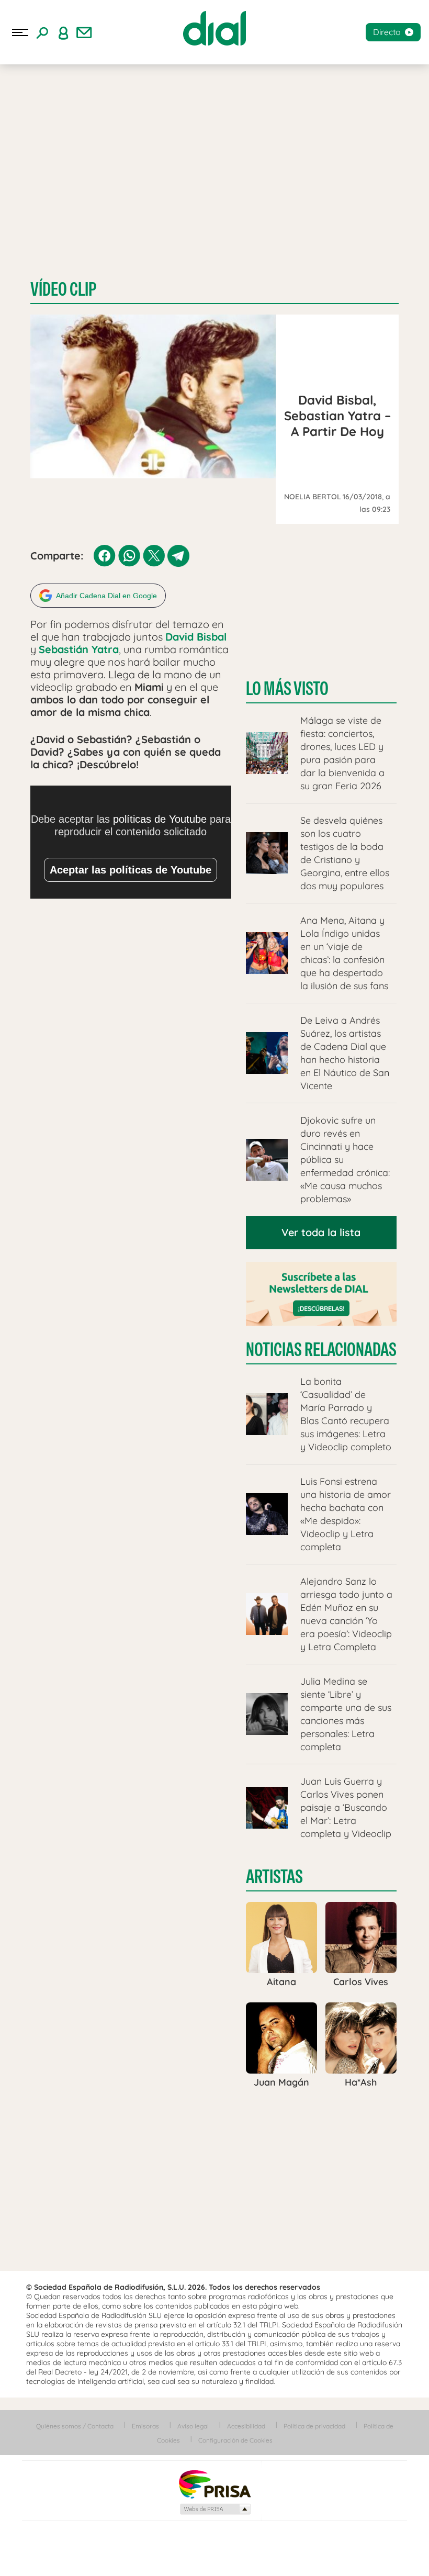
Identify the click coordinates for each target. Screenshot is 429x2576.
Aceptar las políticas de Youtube (131, 870)
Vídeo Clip (63, 289)
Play (407, 2555)
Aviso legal (193, 2426)
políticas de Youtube (160, 819)
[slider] (214, 2535)
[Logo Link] (214, 28)
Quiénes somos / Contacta (75, 2426)
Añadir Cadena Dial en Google (106, 596)
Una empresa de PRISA (214, 2484)
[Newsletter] (84, 32)
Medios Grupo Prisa (215, 2509)
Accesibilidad (246, 2426)
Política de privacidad (314, 2426)
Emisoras (145, 2426)
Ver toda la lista (321, 1232)
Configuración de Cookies (235, 2440)
